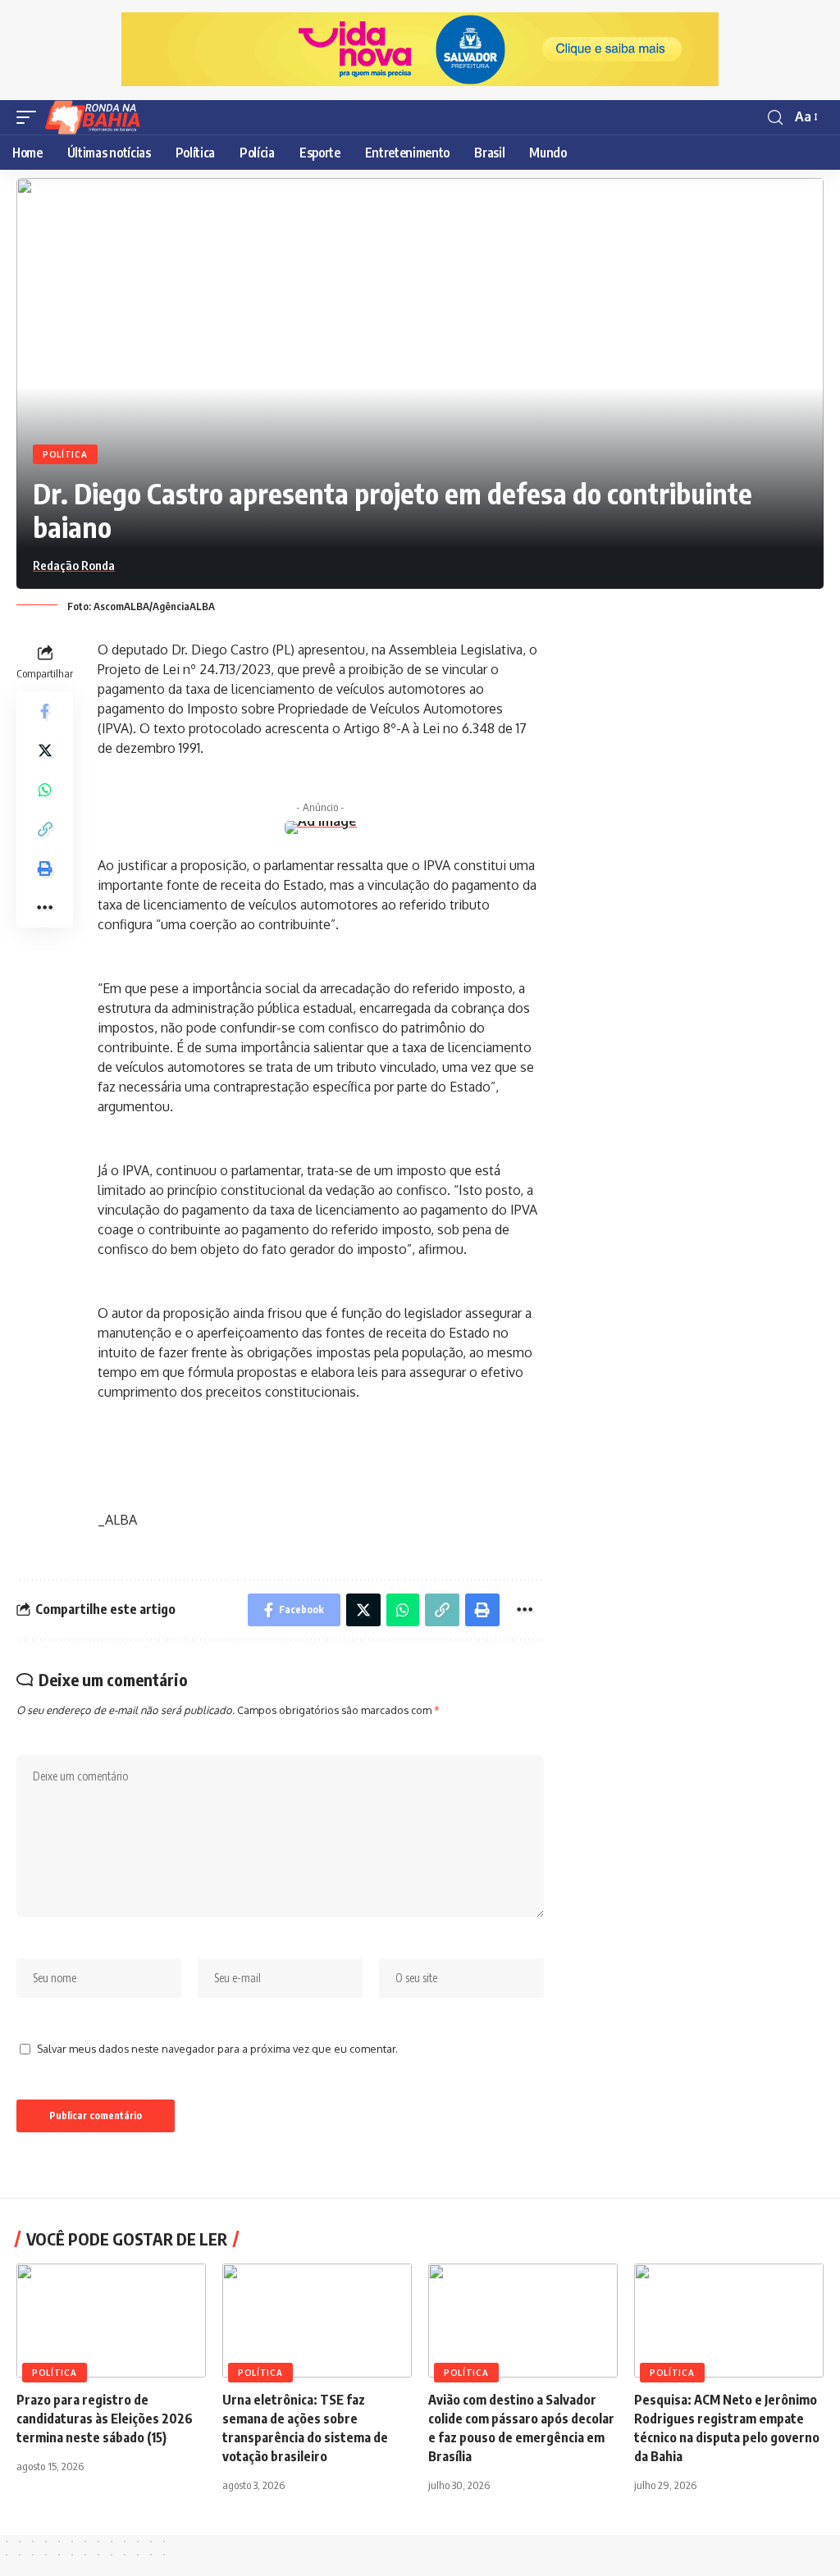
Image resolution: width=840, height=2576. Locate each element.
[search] (775, 118)
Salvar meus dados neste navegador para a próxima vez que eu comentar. (217, 2049)
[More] (45, 908)
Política (65, 454)
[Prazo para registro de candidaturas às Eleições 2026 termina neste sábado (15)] (111, 2321)
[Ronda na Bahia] (98, 117)
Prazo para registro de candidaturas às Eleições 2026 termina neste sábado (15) (105, 2419)
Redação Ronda (74, 565)
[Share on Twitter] (45, 750)
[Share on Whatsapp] (45, 790)
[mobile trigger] (30, 117)
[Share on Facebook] (45, 711)
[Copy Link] (45, 829)
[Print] (45, 869)
